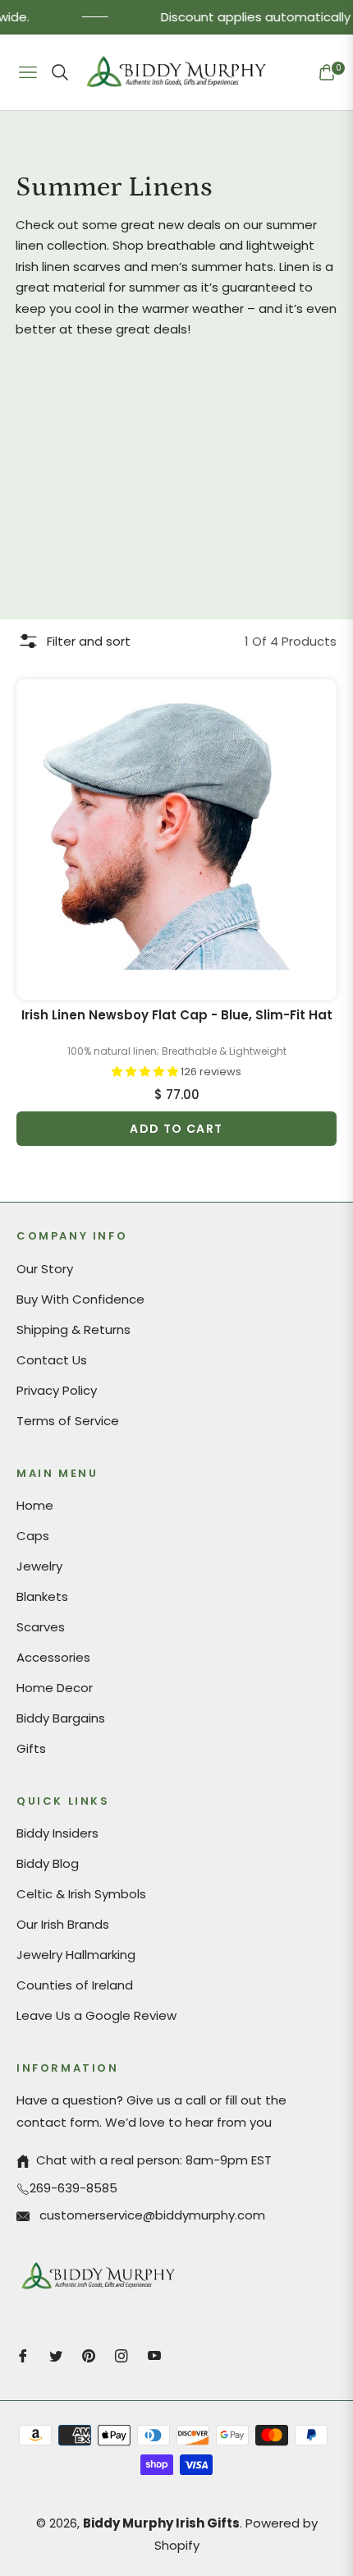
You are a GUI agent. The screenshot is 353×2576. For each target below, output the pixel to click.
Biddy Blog (48, 1863)
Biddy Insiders (57, 1833)
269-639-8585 (73, 2188)
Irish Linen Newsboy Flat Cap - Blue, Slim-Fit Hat (177, 1015)
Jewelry (39, 1566)
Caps (33, 1536)
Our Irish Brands (63, 1924)
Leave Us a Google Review (96, 2015)
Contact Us (52, 1360)
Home (35, 1505)
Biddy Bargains (61, 1718)
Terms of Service (68, 1421)
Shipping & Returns (73, 1329)
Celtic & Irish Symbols (81, 1894)
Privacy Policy (57, 1390)
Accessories (53, 1657)
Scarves (41, 1627)
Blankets (42, 1596)
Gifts (31, 1748)
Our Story (45, 1269)
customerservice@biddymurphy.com (151, 2215)
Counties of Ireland (75, 1985)
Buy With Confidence (80, 1299)
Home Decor (55, 1688)
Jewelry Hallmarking (76, 1955)
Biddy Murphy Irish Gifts (161, 2523)
